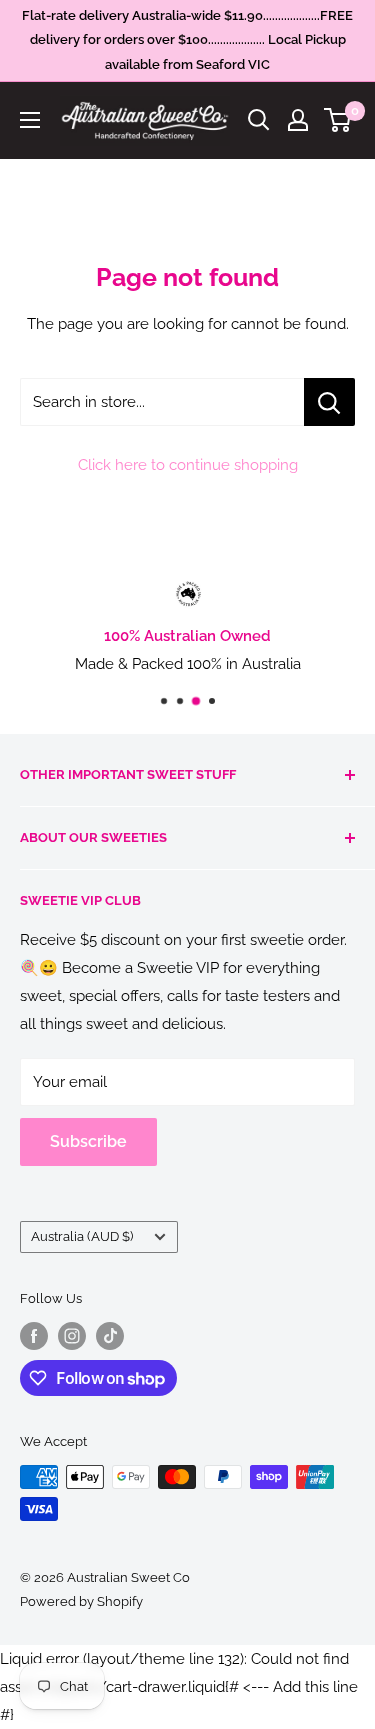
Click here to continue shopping (188, 465)
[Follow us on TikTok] (110, 1336)
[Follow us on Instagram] (72, 1336)
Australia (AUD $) (82, 1236)
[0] (338, 120)
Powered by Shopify (81, 1601)
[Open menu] (30, 120)
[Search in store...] (329, 402)
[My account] (298, 120)
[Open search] (259, 120)
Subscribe (88, 1141)
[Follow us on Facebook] (34, 1336)
